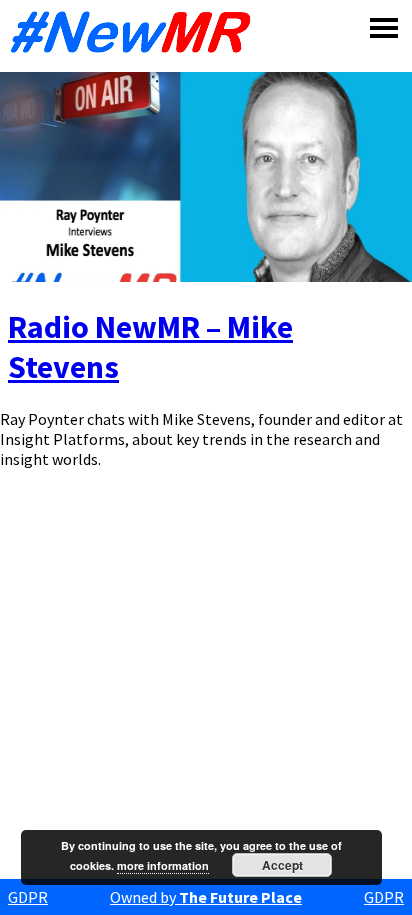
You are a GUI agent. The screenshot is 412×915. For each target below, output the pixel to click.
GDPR (28, 897)
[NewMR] (136, 32)
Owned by (206, 897)
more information (163, 865)
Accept (282, 865)
